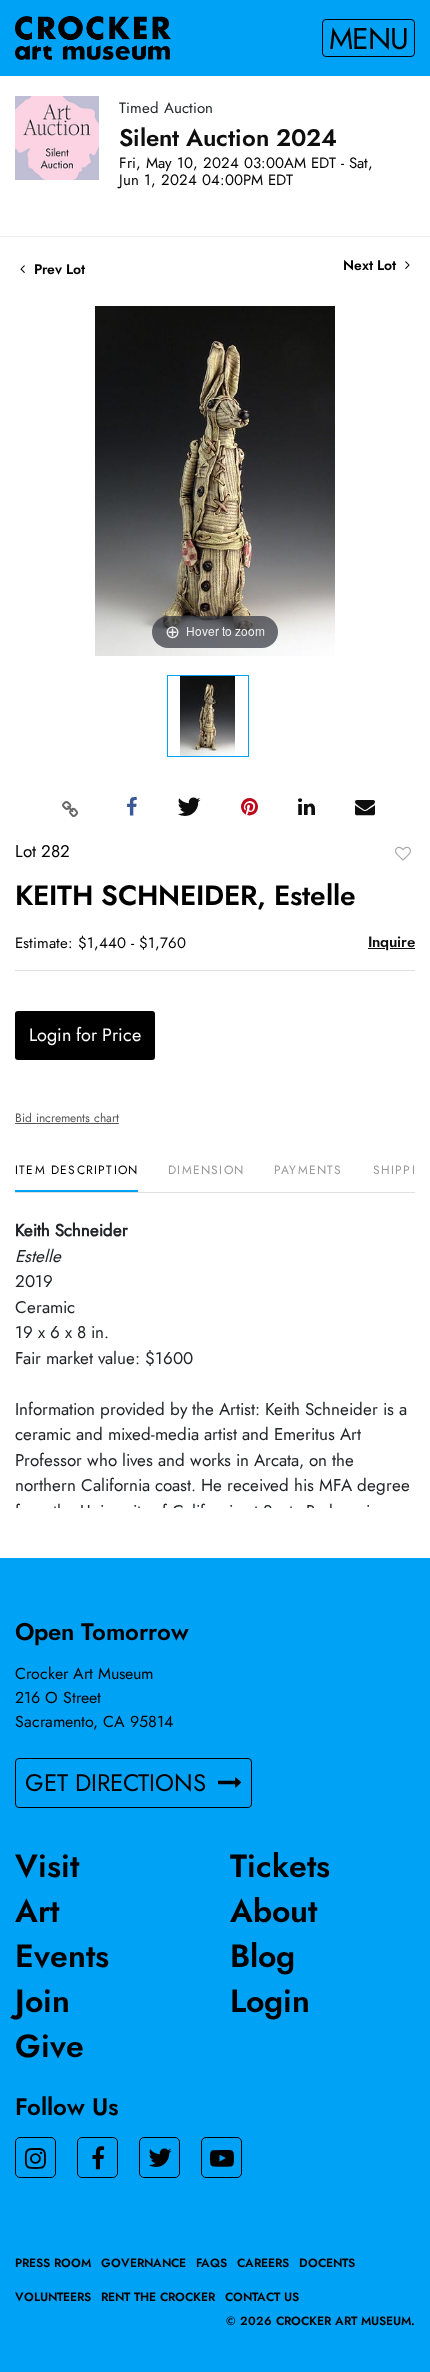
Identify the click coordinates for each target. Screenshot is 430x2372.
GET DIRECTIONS (119, 1782)
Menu (368, 38)
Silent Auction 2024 (228, 137)
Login (270, 2001)
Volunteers (53, 2297)
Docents (327, 2263)
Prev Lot (57, 269)
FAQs (211, 2263)
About (273, 1911)
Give (49, 2046)
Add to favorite (403, 853)
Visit (47, 1866)
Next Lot (371, 265)
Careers (263, 2263)
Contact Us (262, 2297)
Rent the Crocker (158, 2297)
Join (42, 2001)
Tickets (280, 1866)
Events (62, 1956)
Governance (143, 2263)
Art (37, 1911)
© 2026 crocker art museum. (320, 2321)
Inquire (391, 942)
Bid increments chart (67, 1118)
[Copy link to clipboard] (71, 808)
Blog (262, 1956)
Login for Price (85, 1035)
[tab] (76, 1177)
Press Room (53, 2263)
